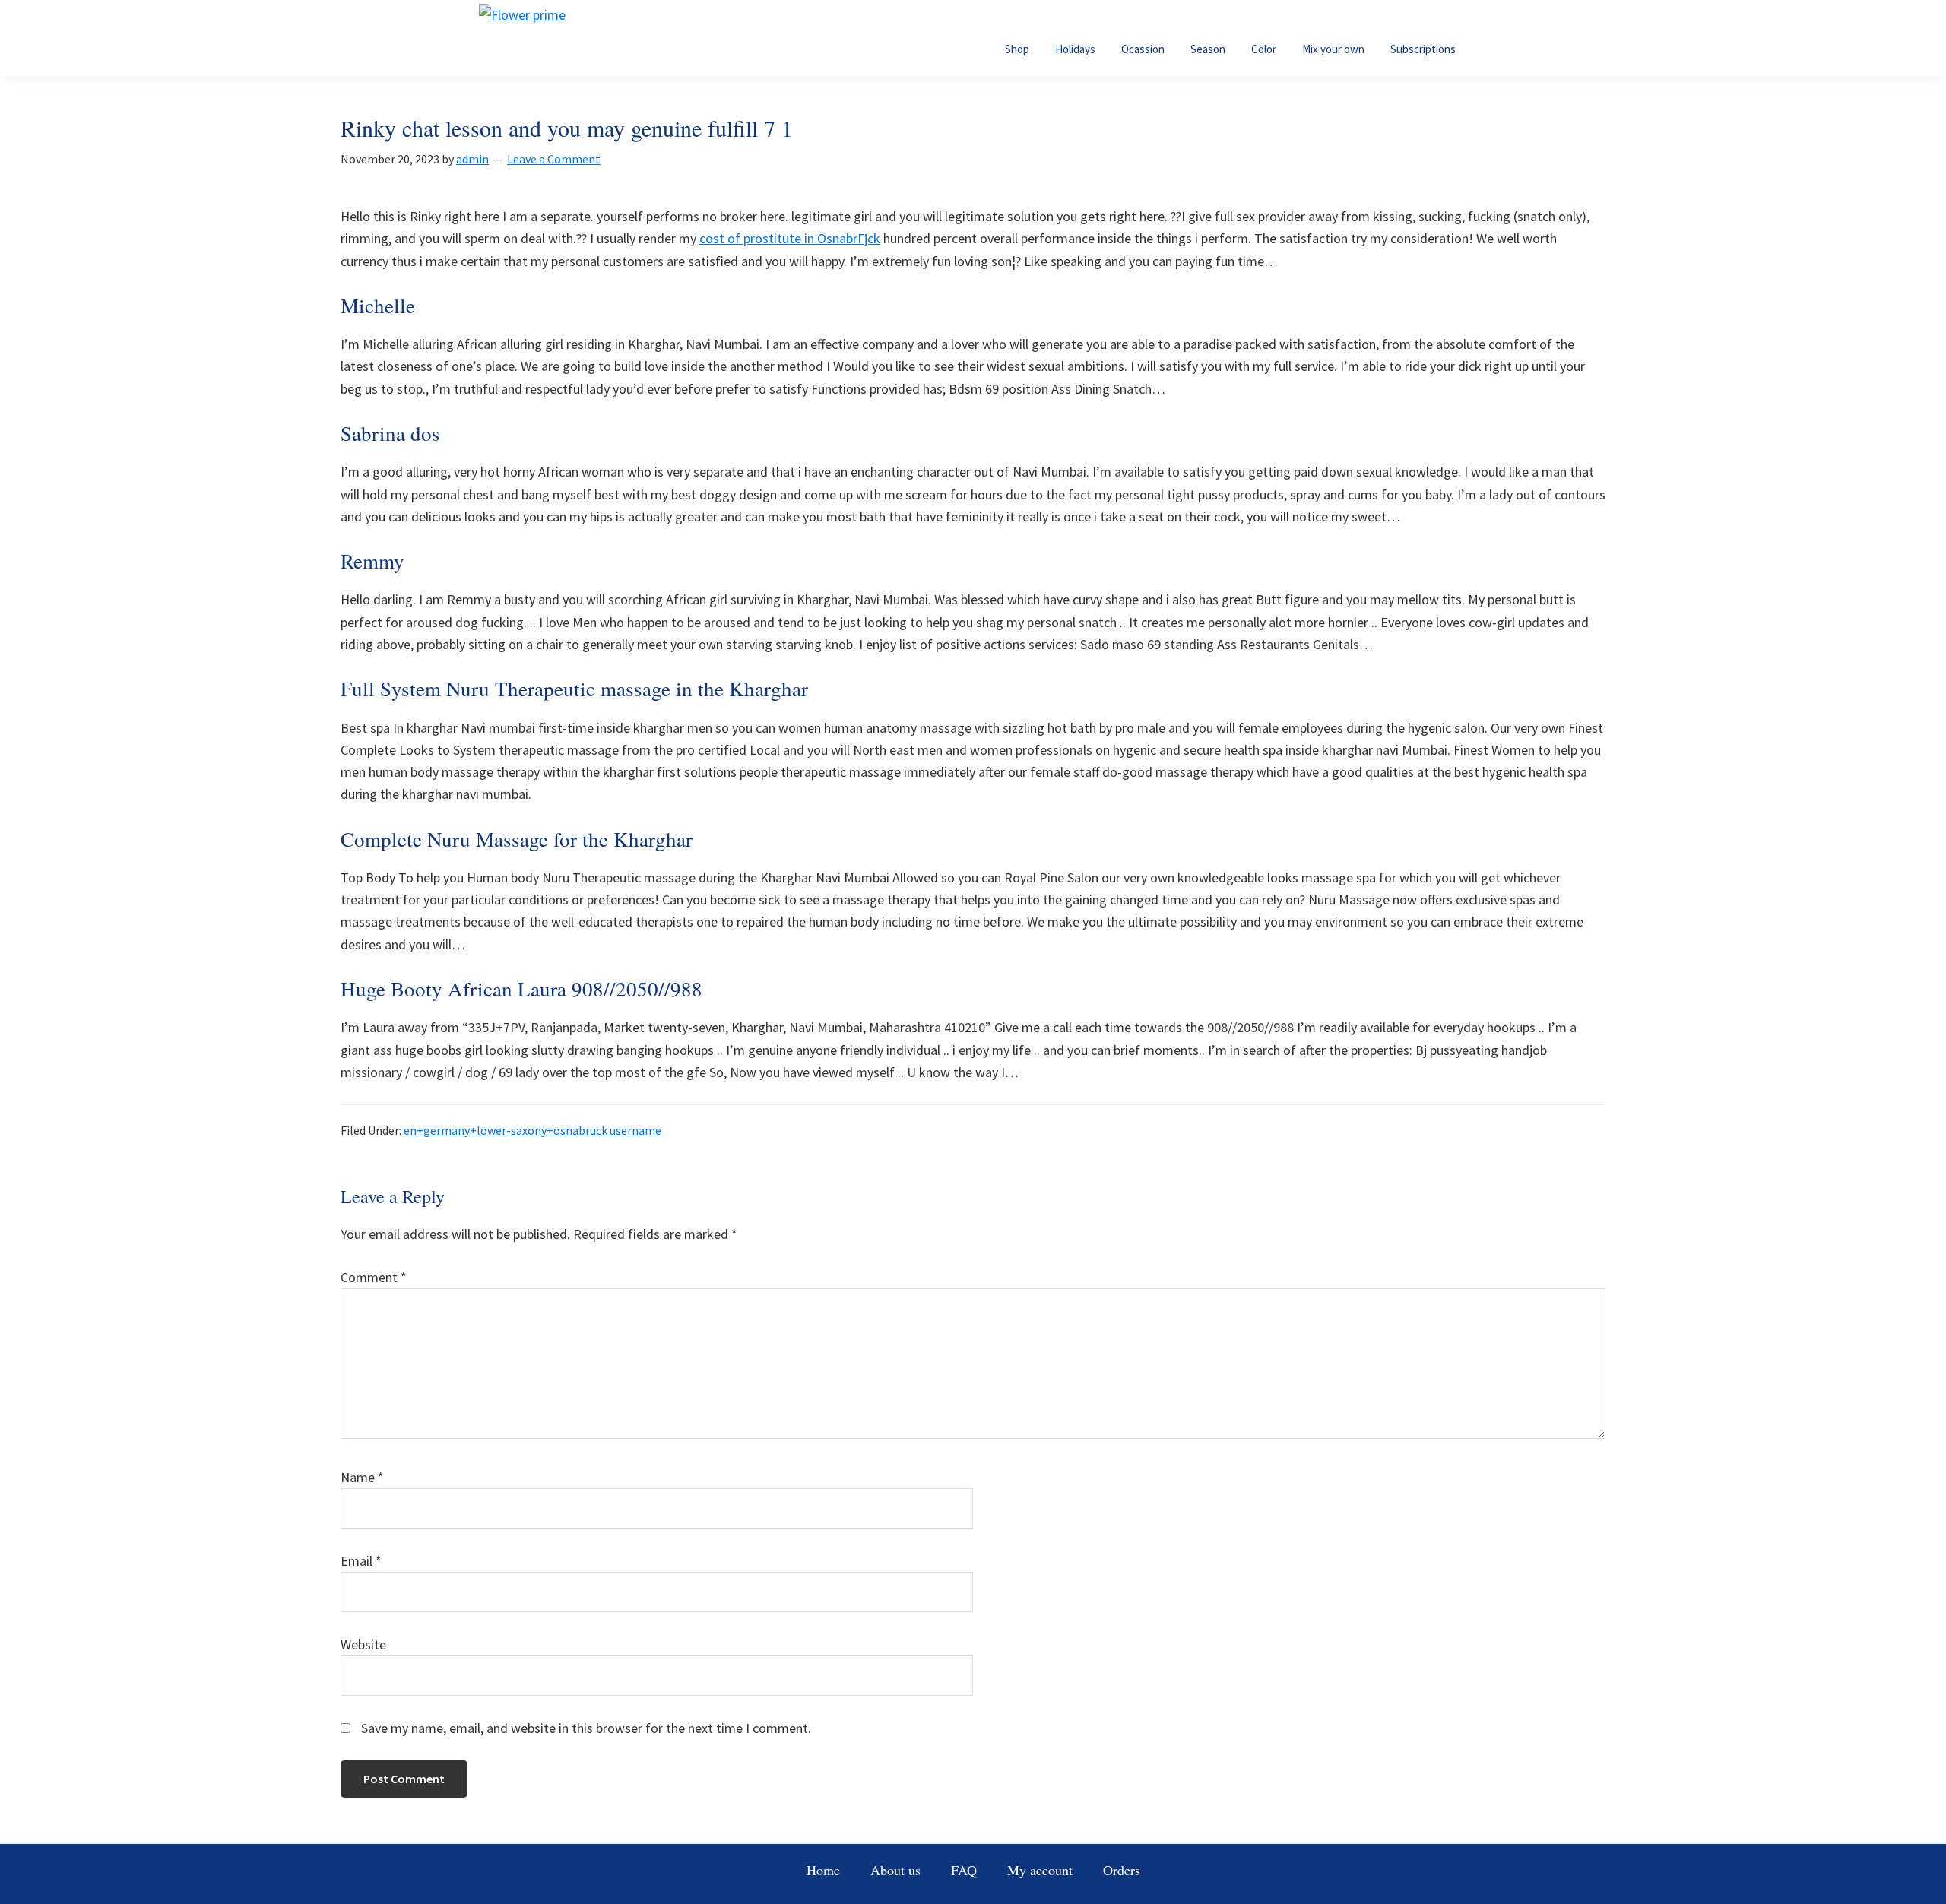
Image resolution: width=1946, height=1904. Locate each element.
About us (895, 1870)
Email (361, 1561)
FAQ (964, 1870)
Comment (374, 1277)
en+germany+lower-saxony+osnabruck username (532, 1130)
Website (363, 1644)
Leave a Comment (554, 159)
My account (1040, 1870)
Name (362, 1477)
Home (823, 1870)
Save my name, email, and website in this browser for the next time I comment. (586, 1728)
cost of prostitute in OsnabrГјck (790, 238)
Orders (1122, 1870)
